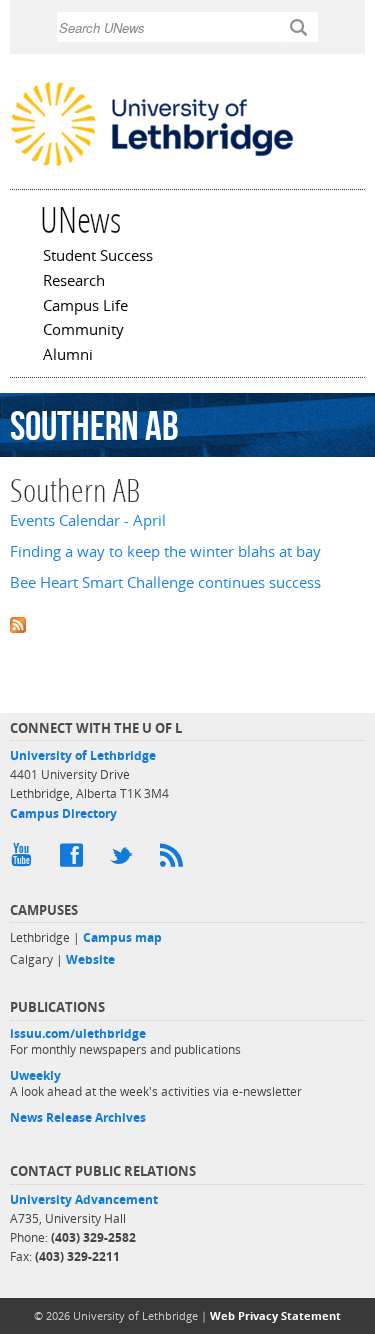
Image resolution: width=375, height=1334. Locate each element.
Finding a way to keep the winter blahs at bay (165, 551)
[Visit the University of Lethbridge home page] (152, 164)
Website (90, 959)
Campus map (122, 937)
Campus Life (85, 307)
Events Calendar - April (88, 520)
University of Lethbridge (83, 755)
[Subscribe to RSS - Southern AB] (187, 623)
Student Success (98, 257)
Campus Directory (63, 813)
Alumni (68, 356)
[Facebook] (75, 860)
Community (83, 331)
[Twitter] (125, 860)
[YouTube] (25, 860)
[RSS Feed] (175, 860)
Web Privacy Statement (275, 1315)
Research (74, 282)
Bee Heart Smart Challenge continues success (165, 582)
